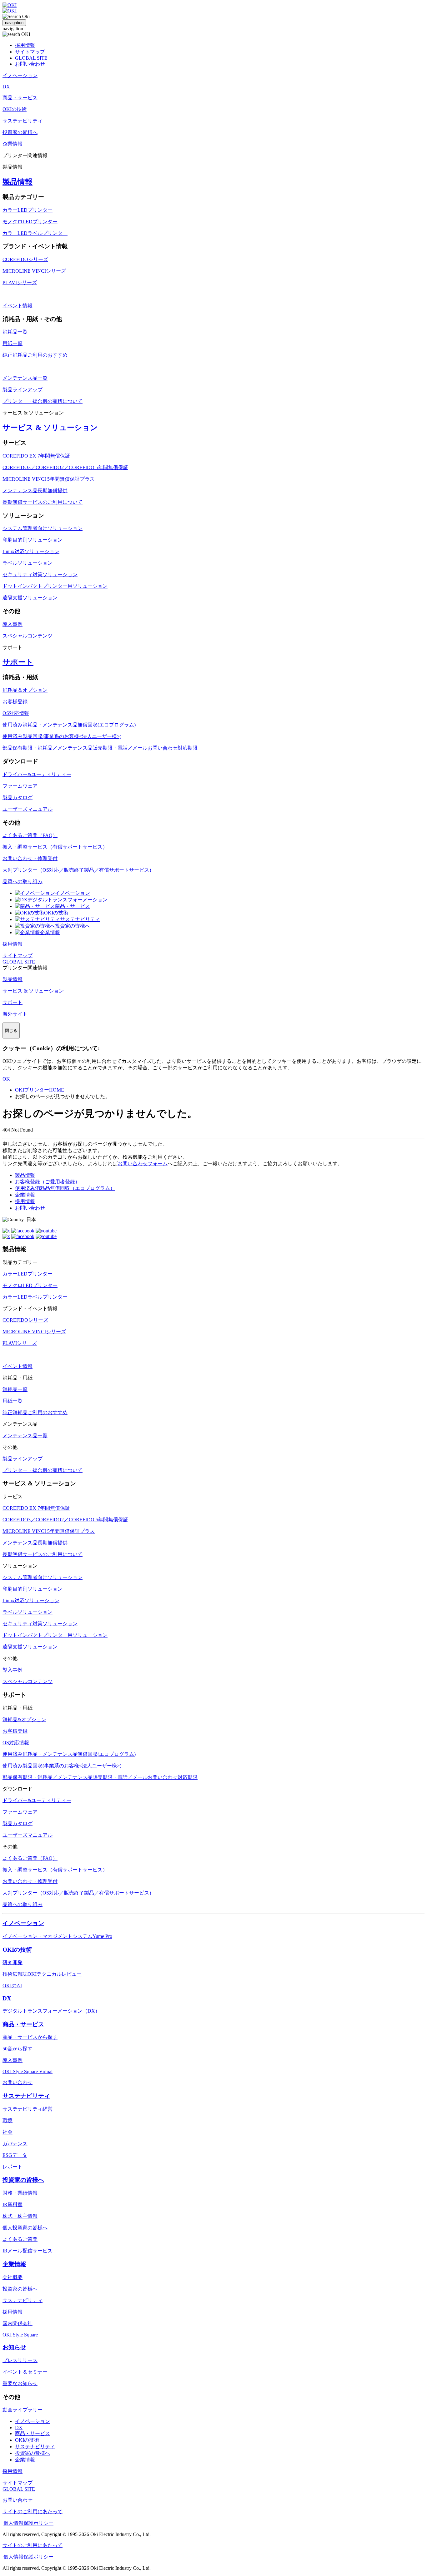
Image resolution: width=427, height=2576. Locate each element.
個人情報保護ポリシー (28, 2523)
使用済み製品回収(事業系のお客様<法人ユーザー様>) (62, 736)
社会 (8, 2132)
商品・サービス (73, 906)
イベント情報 (18, 306)
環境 (8, 2120)
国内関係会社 (18, 2323)
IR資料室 (13, 2204)
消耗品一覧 (15, 332)
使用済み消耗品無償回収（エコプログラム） (65, 1188)
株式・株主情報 (20, 2216)
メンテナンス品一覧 (25, 378)
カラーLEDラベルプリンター (35, 233)
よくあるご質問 (20, 2239)
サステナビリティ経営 (28, 2109)
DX (7, 1998)
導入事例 (13, 624)
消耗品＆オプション (25, 690)
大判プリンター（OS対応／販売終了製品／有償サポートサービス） (78, 870)
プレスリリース (20, 2360)
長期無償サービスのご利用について (43, 502)
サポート (18, 662)
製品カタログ (18, 798)
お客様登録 (15, 702)
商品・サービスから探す (30, 2037)
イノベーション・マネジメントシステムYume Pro (57, 1936)
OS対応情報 (16, 713)
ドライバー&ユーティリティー (37, 774)
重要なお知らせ (20, 2383)
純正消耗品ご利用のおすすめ (35, 355)
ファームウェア (20, 786)
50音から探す (18, 2049)
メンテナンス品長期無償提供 (35, 490)
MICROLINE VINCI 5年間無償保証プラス (49, 479)
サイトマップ (30, 52)
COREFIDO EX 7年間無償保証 (36, 456)
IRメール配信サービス (28, 2251)
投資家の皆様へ (73, 926)
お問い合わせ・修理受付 (30, 858)
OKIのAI (12, 1986)
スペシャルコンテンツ (28, 636)
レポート (13, 2167)
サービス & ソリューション (50, 428)
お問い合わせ (30, 64)
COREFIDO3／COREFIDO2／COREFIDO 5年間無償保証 (65, 467)
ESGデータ (15, 2155)
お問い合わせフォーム (143, 1164)
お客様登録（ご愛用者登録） (48, 1182)
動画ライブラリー (23, 2410)
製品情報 (18, 182)
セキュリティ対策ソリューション (40, 575)
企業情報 (50, 932)
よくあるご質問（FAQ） (30, 835)
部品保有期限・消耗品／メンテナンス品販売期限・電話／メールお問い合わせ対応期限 (100, 748)
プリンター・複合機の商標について (43, 401)
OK (6, 1079)
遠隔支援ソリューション (30, 598)
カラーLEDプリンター (28, 210)
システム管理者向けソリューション (43, 528)
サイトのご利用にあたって (33, 2512)
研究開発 (13, 1962)
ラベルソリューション (28, 563)
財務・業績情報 (20, 2193)
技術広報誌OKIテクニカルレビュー (42, 1974)
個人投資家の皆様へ (25, 2228)
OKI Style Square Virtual (28, 2071)
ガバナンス (15, 2144)
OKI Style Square (20, 2335)
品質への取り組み (23, 882)
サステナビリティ (80, 919)
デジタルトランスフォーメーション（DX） (51, 2011)
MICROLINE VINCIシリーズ (34, 271)
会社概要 (13, 2277)
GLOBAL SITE (31, 58)
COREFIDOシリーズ (25, 259)
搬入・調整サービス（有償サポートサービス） (55, 847)
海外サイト (15, 1014)
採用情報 (25, 45)
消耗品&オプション (24, 1719)
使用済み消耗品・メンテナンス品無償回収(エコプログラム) (69, 725)
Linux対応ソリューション (31, 551)
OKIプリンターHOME (40, 1090)
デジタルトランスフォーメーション (68, 900)
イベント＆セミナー (25, 2372)
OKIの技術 (56, 913)
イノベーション (73, 893)
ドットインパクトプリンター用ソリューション (55, 586)
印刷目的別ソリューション (33, 540)
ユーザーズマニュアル (28, 809)
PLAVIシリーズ (20, 282)
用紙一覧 (13, 343)
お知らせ (14, 2347)
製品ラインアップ (23, 390)
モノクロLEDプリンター (30, 222)
